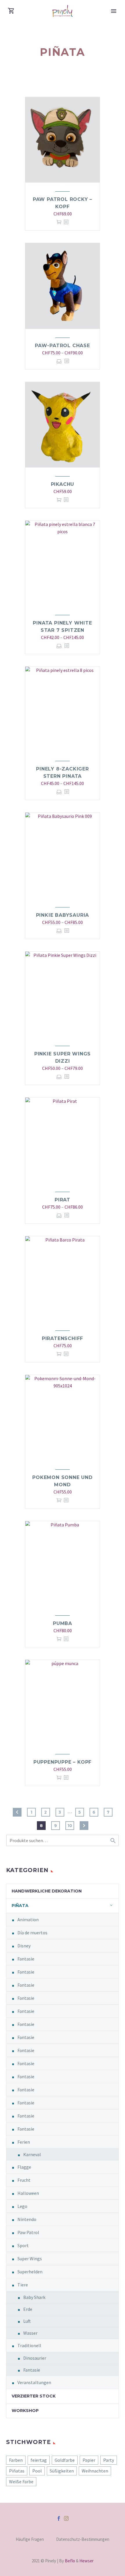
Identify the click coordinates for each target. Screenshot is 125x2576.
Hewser (86, 2561)
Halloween (28, 2193)
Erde (28, 2309)
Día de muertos (32, 1933)
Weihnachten (95, 2471)
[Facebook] (59, 2518)
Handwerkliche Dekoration (47, 1891)
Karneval (32, 2154)
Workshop (25, 2411)
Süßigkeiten (62, 2471)
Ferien (24, 2142)
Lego (22, 2206)
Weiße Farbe (21, 2482)
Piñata (20, 1906)
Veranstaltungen (34, 2382)
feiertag (39, 2460)
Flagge (24, 2167)
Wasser (30, 2333)
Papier (89, 2460)
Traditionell (29, 2345)
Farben (16, 2460)
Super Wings (30, 2259)
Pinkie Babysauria (63, 915)
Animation (28, 1919)
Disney (24, 1946)
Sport (23, 2245)
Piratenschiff (63, 1338)
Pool (37, 2471)
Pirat (63, 1200)
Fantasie (26, 1959)
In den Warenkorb (59, 222)
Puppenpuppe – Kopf (63, 1762)
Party (109, 2460)
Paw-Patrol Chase (63, 346)
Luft (27, 2321)
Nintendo (27, 2219)
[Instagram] (66, 2518)
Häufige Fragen (30, 2540)
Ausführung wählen (59, 361)
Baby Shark (34, 2297)
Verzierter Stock (34, 2396)
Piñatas (17, 2471)
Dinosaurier (35, 2358)
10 (70, 1826)
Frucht (24, 2180)
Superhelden (30, 2272)
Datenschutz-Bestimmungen (83, 2540)
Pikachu (63, 484)
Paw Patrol (28, 2232)
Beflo (70, 2561)
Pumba (63, 1623)
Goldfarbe (65, 2460)
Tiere (23, 2285)
